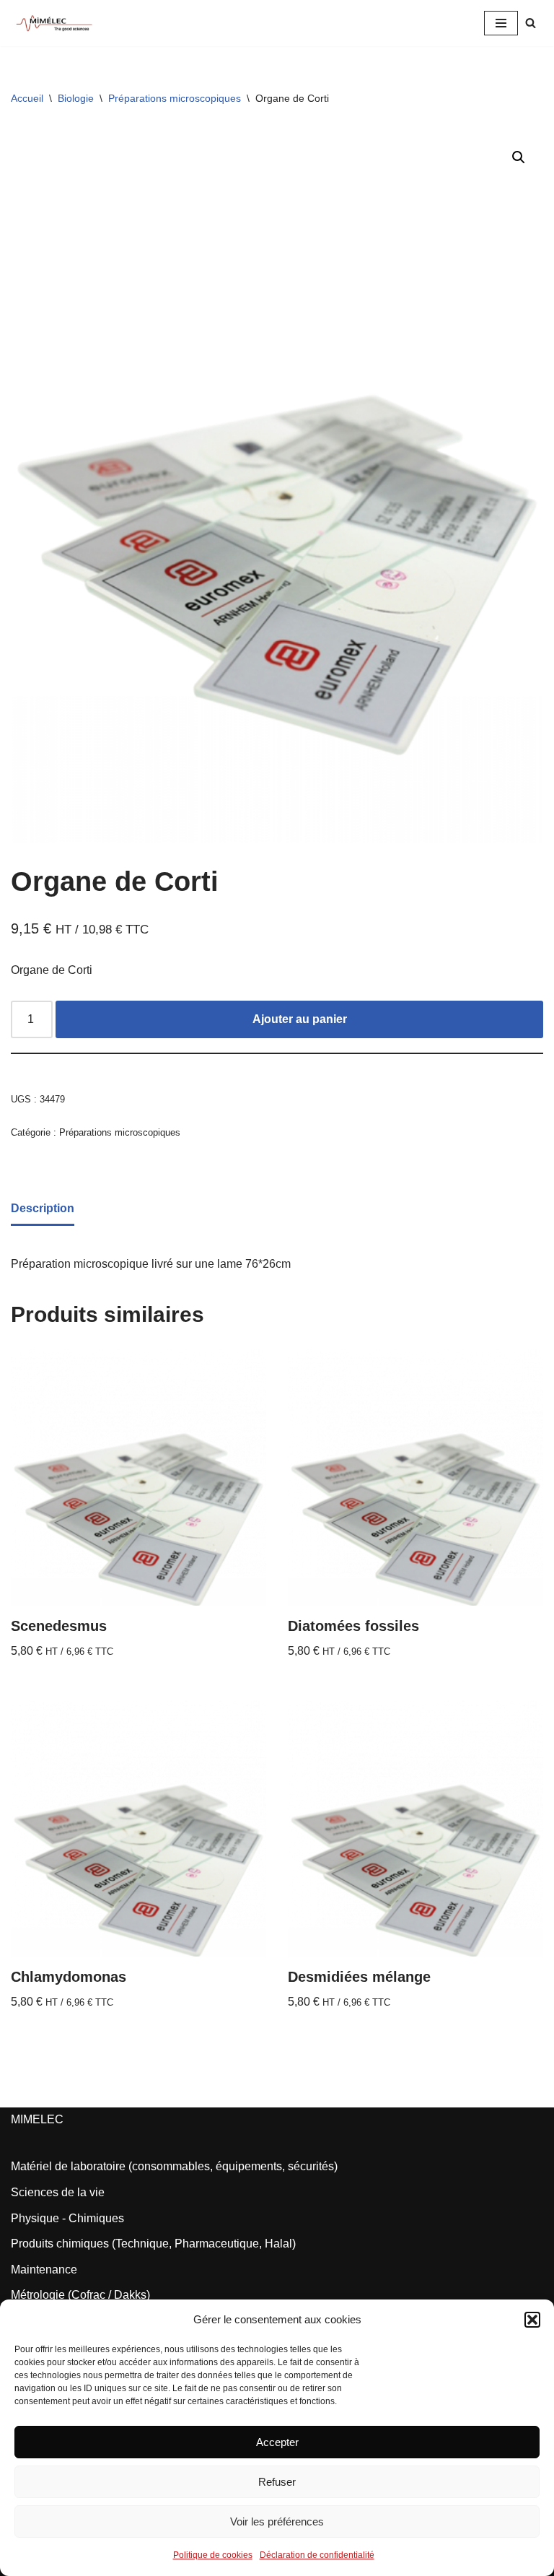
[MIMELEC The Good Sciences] (54, 23)
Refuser (277, 2482)
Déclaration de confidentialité (317, 2555)
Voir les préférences (277, 2521)
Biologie (76, 98)
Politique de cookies (213, 2555)
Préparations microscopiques (175, 98)
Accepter (277, 2442)
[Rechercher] (531, 23)
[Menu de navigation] (501, 23)
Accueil (27, 98)
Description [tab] (43, 1208)
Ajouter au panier (300, 1019)
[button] (532, 2320)
